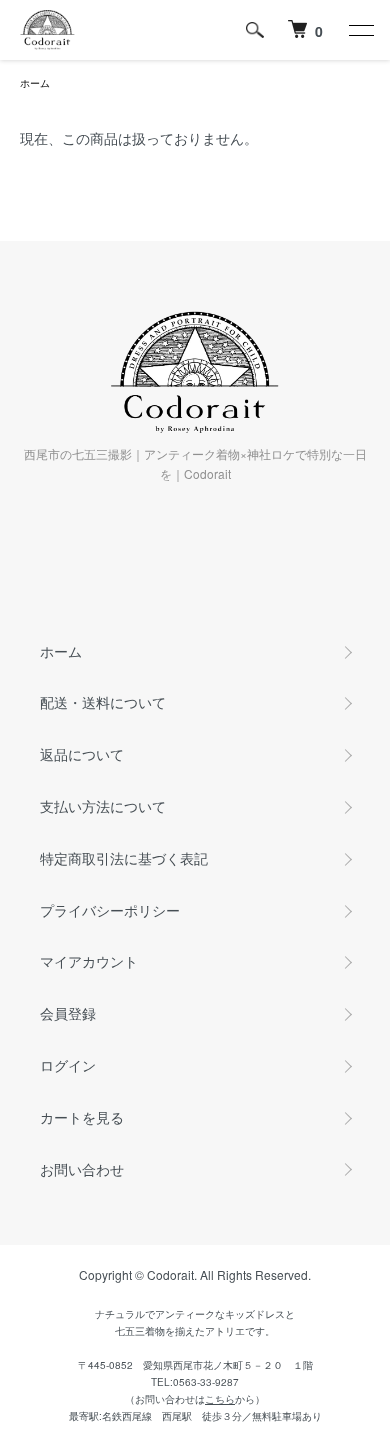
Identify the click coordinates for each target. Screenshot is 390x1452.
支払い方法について (103, 806)
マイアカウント (89, 961)
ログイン (68, 1065)
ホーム (35, 83)
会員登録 (68, 1013)
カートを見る (82, 1117)
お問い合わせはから (195, 1399)
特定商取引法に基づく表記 (124, 858)
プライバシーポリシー (110, 910)
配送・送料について (103, 702)
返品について (82, 754)
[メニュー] (360, 30)
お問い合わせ (82, 1169)
